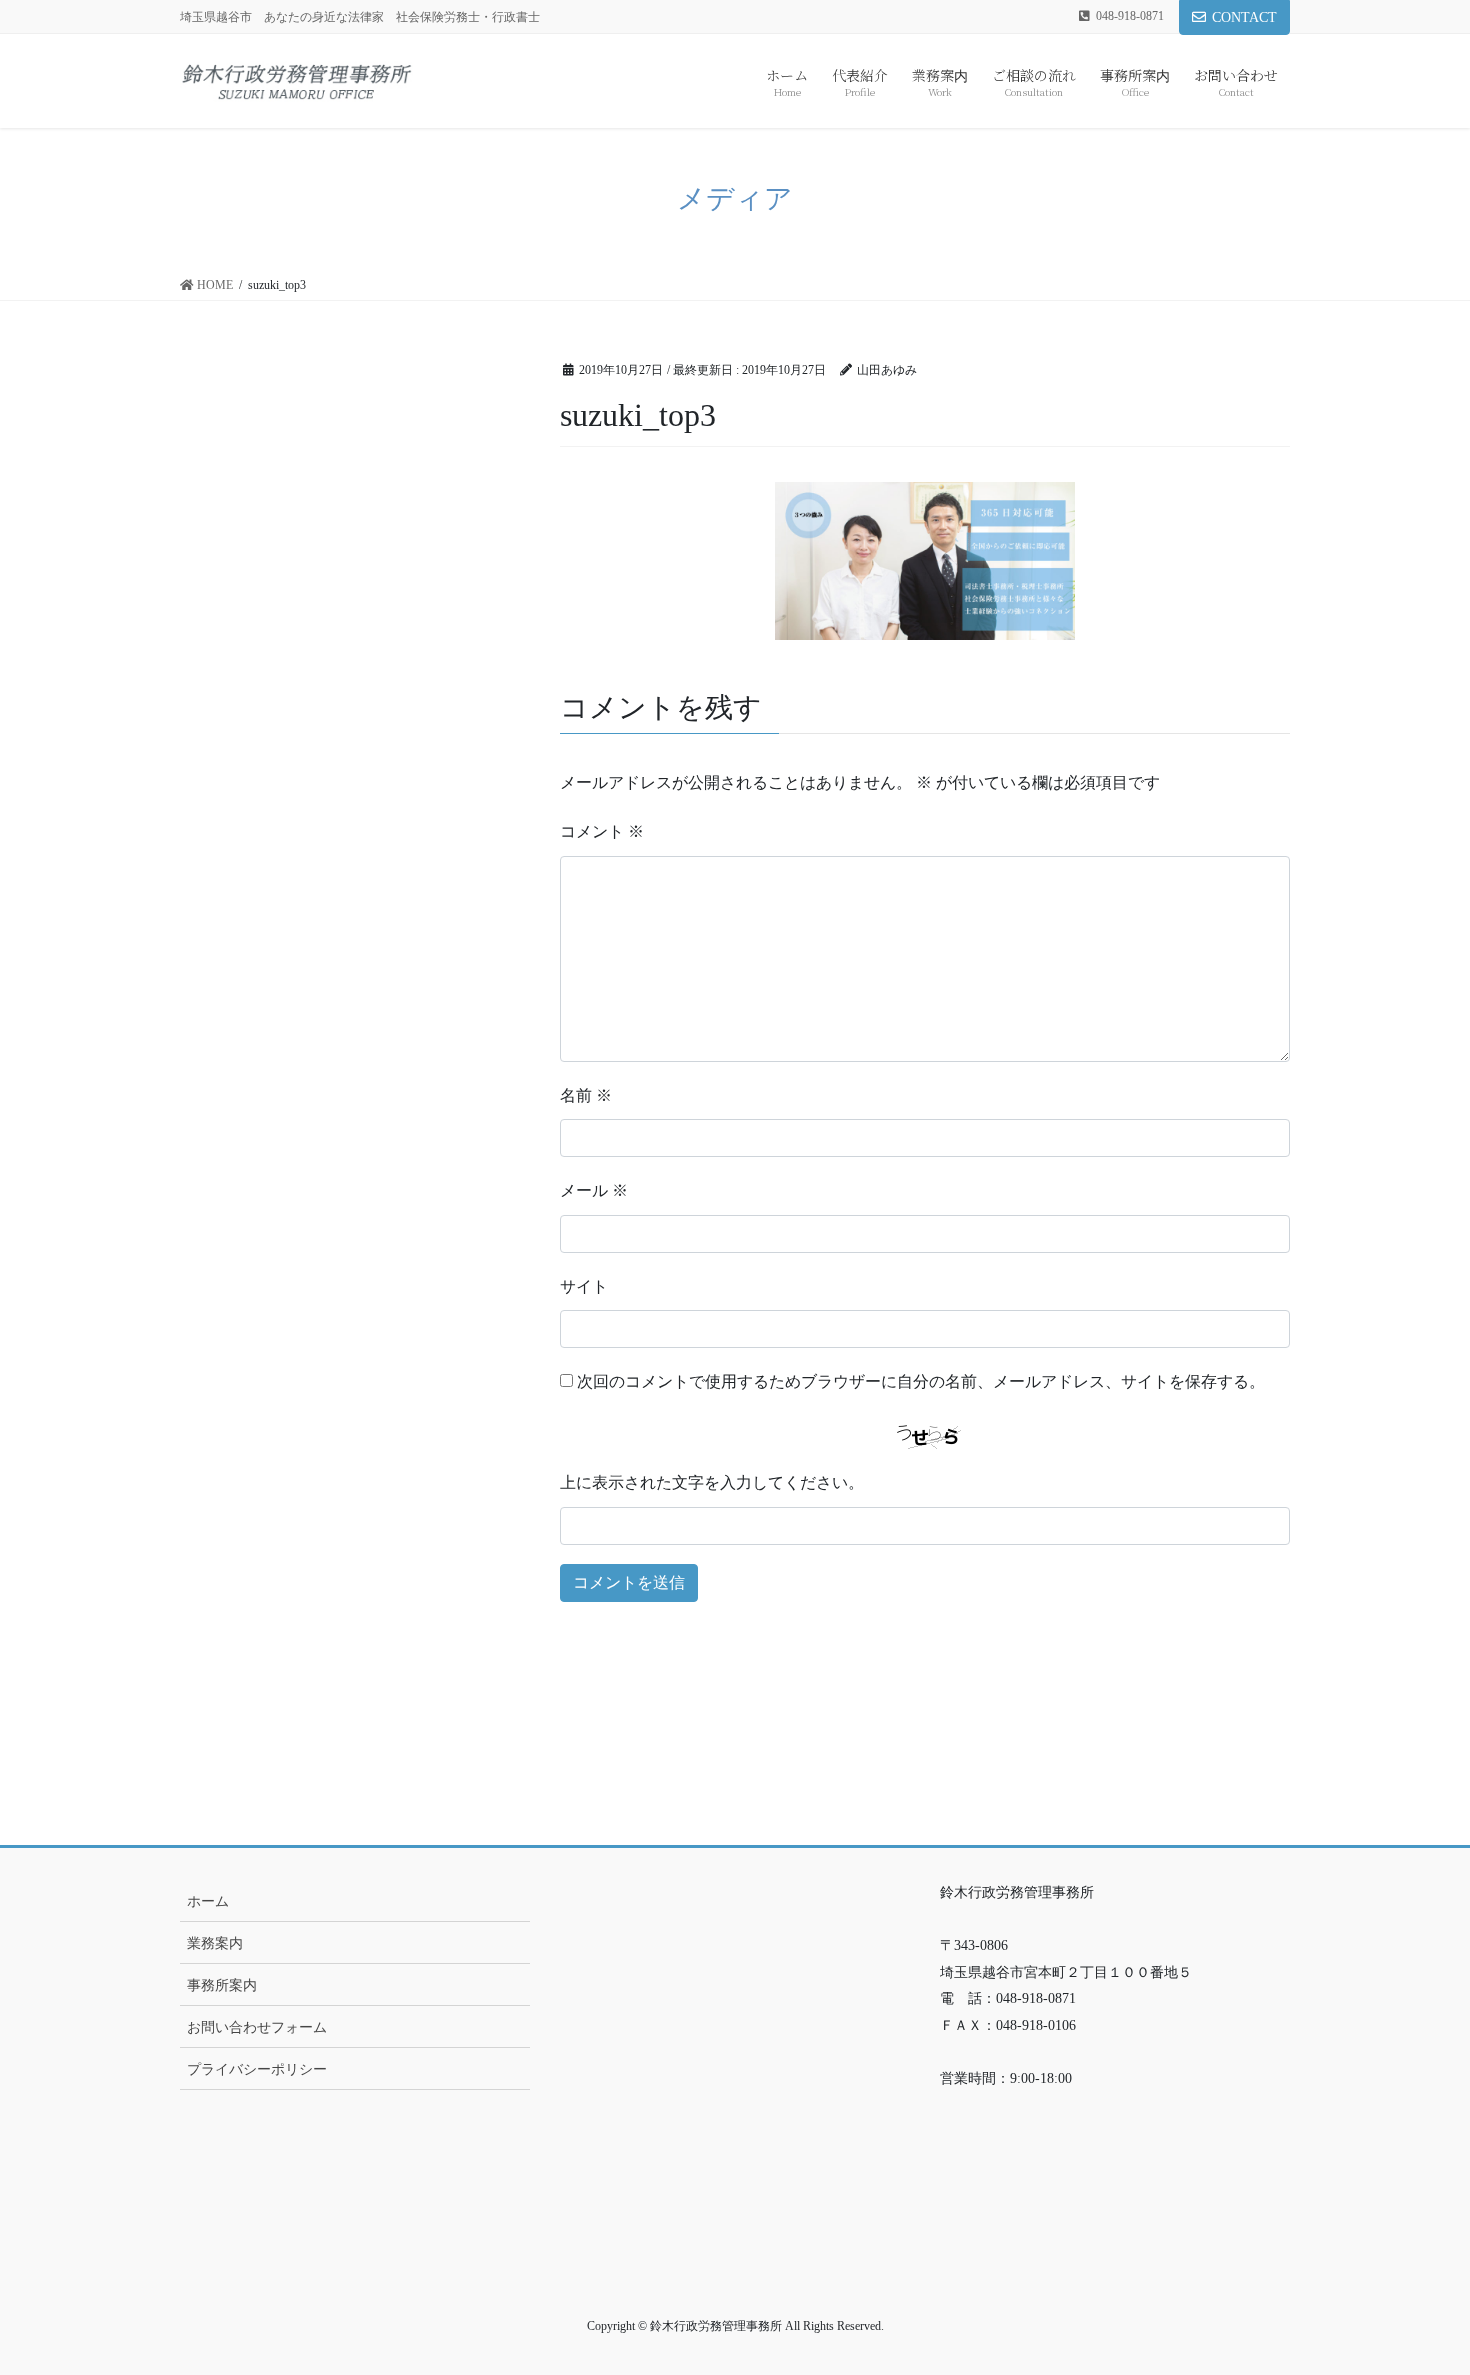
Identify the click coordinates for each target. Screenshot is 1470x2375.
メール (594, 1190)
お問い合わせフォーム (257, 2027)
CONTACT (1244, 17)
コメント (602, 831)
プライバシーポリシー (257, 2069)
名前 (586, 1095)
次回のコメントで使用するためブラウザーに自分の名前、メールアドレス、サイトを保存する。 (921, 1381)
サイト (584, 1286)
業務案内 (215, 1943)
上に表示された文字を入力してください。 (712, 1482)
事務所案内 (222, 1985)
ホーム (208, 1901)
